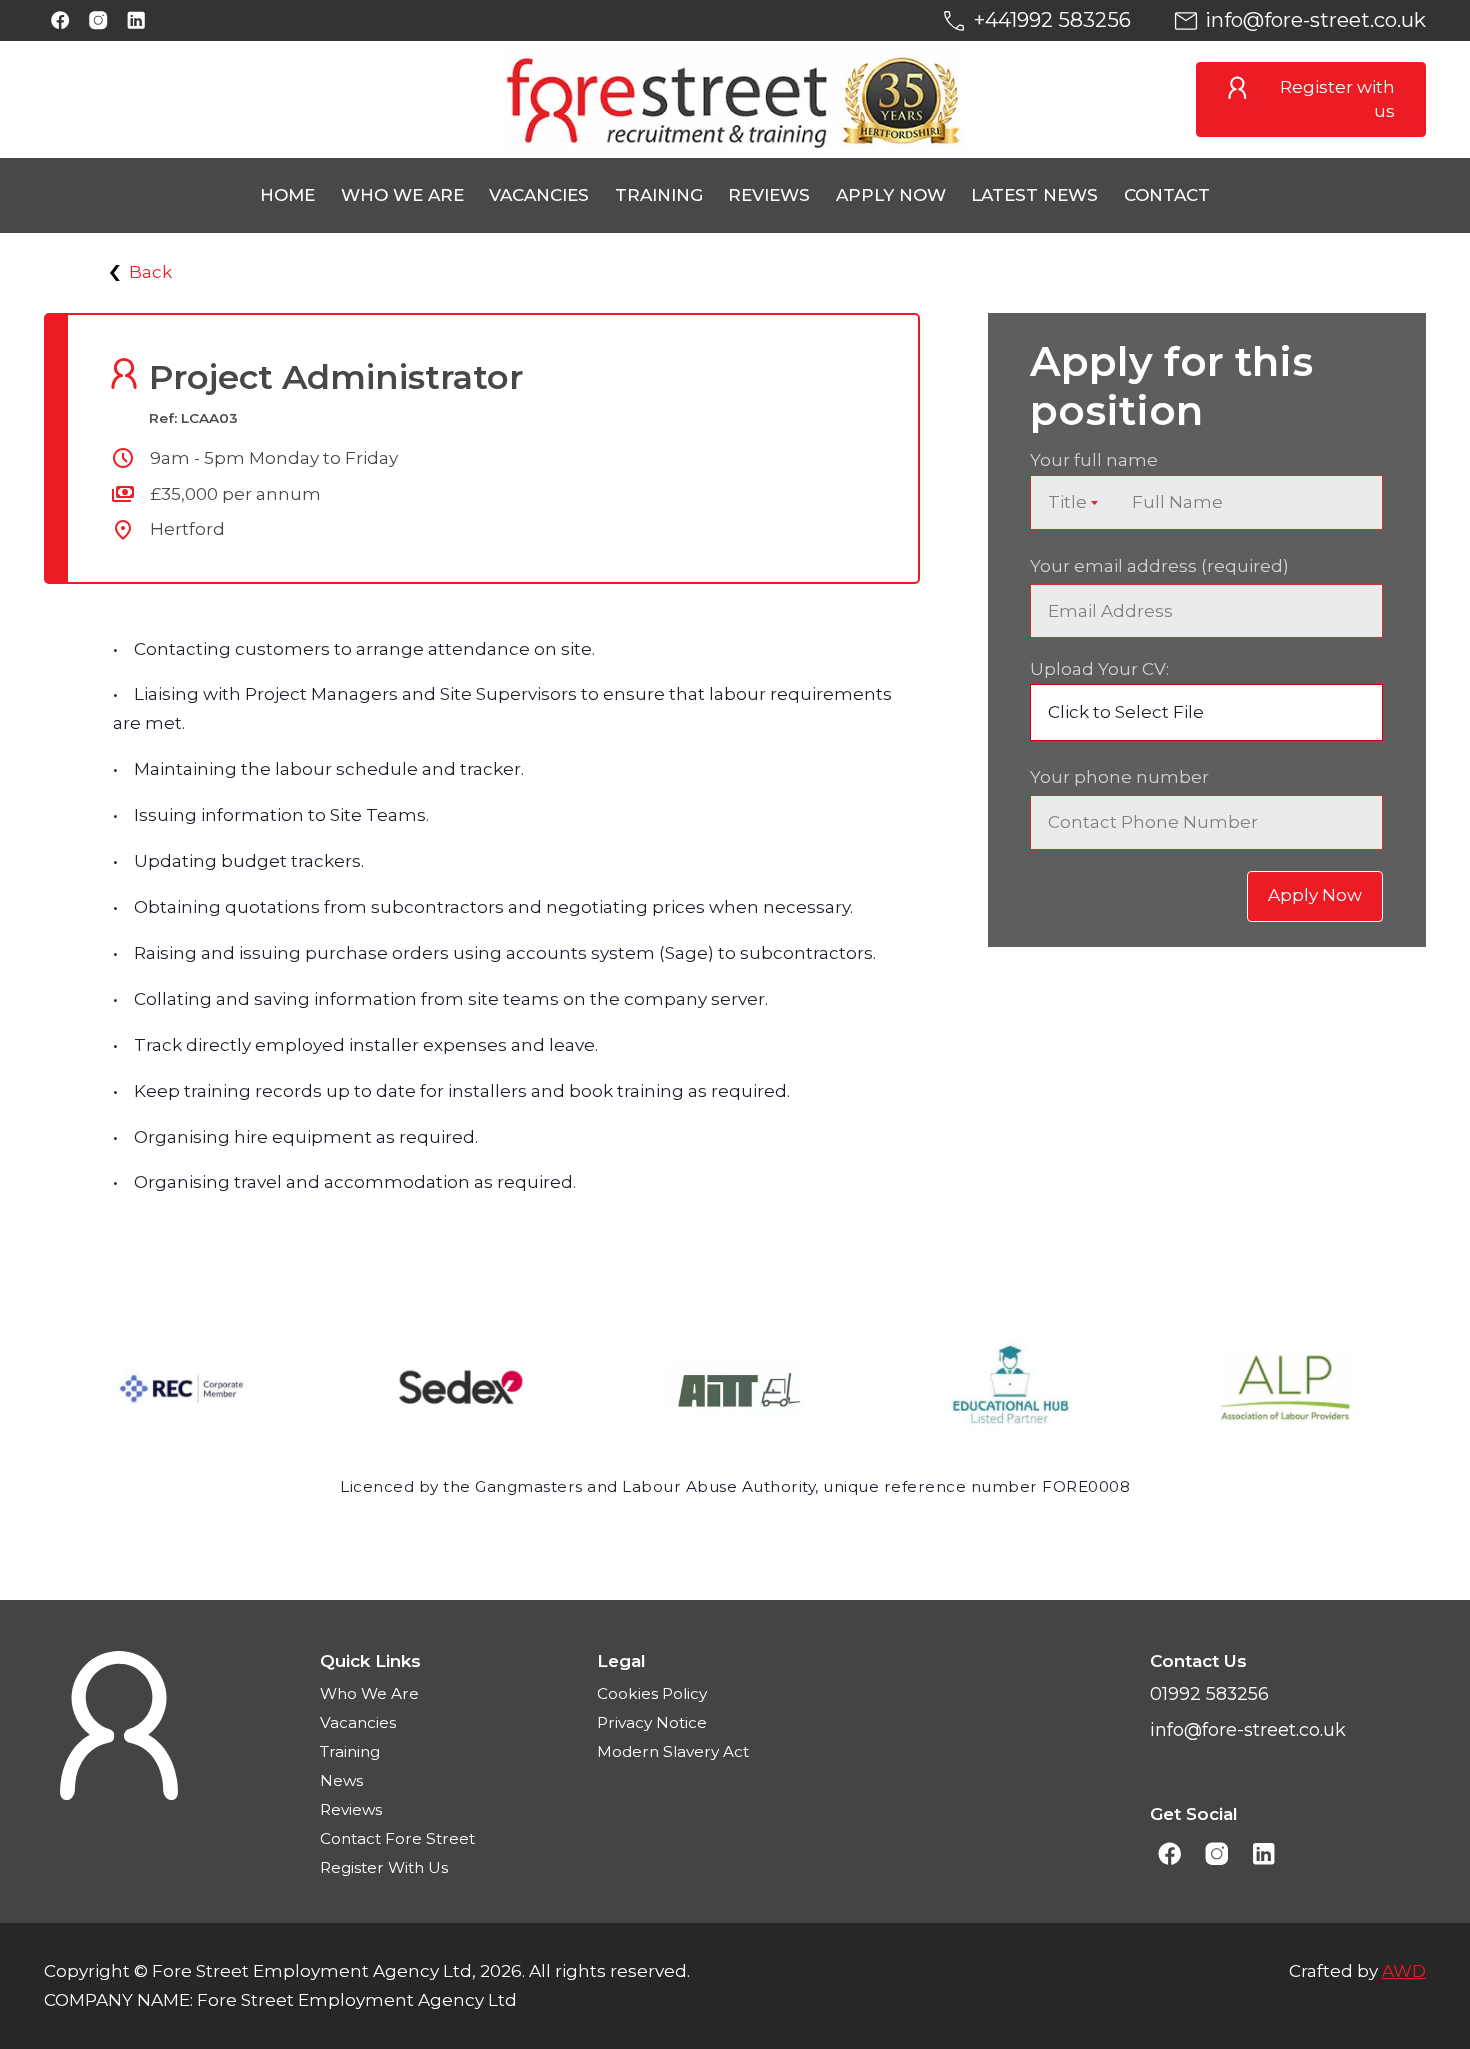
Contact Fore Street (397, 1838)
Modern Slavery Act (673, 1751)
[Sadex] (459, 1392)
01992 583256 (1209, 1693)
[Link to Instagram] (98, 20)
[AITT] (735, 1392)
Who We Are (369, 1693)
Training (350, 1751)
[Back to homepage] (735, 100)
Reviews (351, 1809)
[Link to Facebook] (60, 20)
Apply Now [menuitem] (891, 195)
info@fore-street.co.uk (1315, 19)
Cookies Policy (652, 1693)
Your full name (1094, 460)
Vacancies (358, 1722)
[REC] (182, 1392)
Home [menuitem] (287, 195)
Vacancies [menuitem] (539, 195)
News (341, 1780)
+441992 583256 (1052, 19)
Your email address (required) (1159, 566)
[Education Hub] (1011, 1392)
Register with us (1337, 99)
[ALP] (1288, 1392)
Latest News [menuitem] (1034, 195)
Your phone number (1119, 777)
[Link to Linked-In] (136, 20)
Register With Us (384, 1867)
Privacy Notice (652, 1722)
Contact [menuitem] (1167, 195)
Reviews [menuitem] (769, 195)
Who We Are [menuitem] (402, 195)
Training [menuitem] (659, 195)
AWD (1404, 1971)
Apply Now (1315, 895)
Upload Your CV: (1099, 669)
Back (150, 272)
